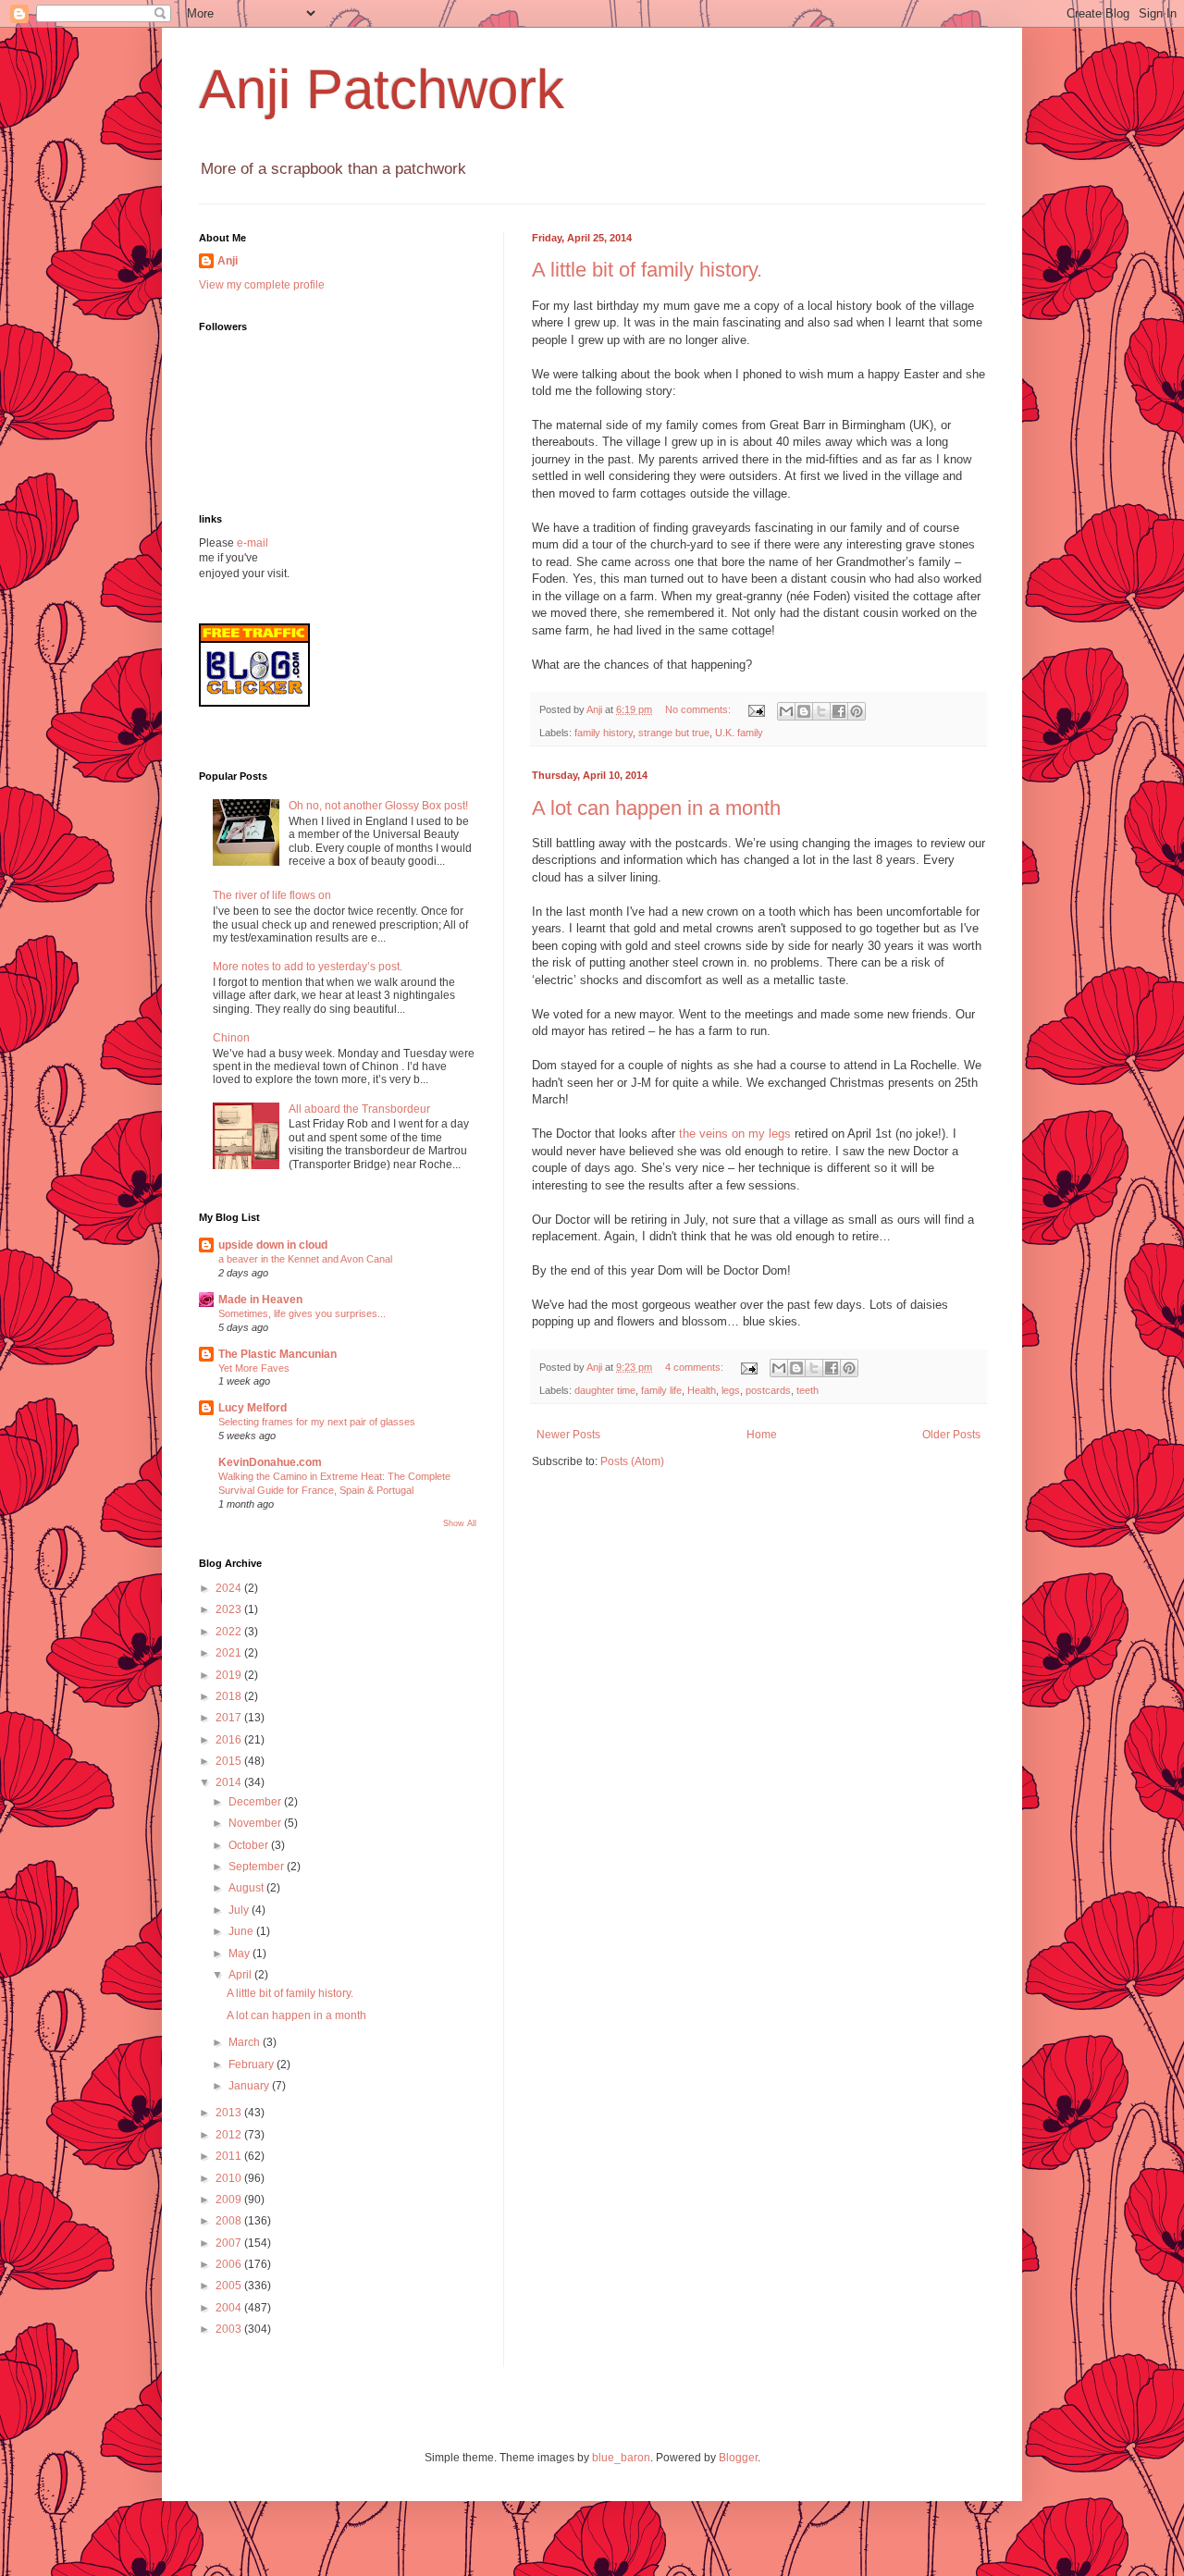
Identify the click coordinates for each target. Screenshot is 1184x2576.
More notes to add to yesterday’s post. (308, 967)
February (253, 2064)
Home (762, 1435)
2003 (230, 2329)
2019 (230, 1675)
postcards (768, 1390)
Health (702, 1390)
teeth (808, 1390)
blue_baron (621, 2458)
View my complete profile (262, 285)
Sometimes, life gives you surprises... (302, 1313)
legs (731, 1390)
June (242, 1931)
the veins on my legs (735, 1134)
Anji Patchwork (382, 89)
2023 (230, 1609)
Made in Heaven (260, 1300)
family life (661, 1390)
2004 (230, 2308)
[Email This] (786, 711)
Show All (460, 1523)
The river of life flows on (272, 895)
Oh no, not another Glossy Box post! (378, 806)
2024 (230, 1588)
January (250, 2086)
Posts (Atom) (632, 1461)
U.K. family (739, 733)
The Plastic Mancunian (277, 1354)
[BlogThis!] (804, 711)
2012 (230, 2135)
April (241, 1975)
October (250, 1845)
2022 (230, 1632)
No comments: (699, 709)
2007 (230, 2243)
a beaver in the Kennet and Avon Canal (305, 1259)
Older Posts (951, 1435)
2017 (230, 1718)
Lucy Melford (253, 1408)
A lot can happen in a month (656, 808)
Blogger (738, 2458)
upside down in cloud (273, 1245)
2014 (230, 1782)
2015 (230, 1761)
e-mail (253, 543)
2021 (230, 1653)
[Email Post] (756, 709)
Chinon (231, 1038)
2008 (230, 2221)
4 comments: (696, 1367)
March (246, 2042)
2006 (230, 2264)
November (256, 1823)
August (247, 1888)
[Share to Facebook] (839, 711)
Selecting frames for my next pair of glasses (317, 1422)
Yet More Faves (254, 1368)
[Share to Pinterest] (857, 711)
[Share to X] (821, 711)
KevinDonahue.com (270, 1462)
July (240, 1910)
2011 (230, 2156)
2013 (230, 2113)
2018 (230, 1696)
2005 (230, 2286)
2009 (230, 2200)
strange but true (674, 733)
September (258, 1867)
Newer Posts (568, 1435)
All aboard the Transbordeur (359, 1109)
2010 (230, 2178)
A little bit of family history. (647, 270)
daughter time (605, 1390)
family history (604, 733)
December (256, 1802)
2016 (230, 1740)
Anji (228, 261)
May (240, 1954)
